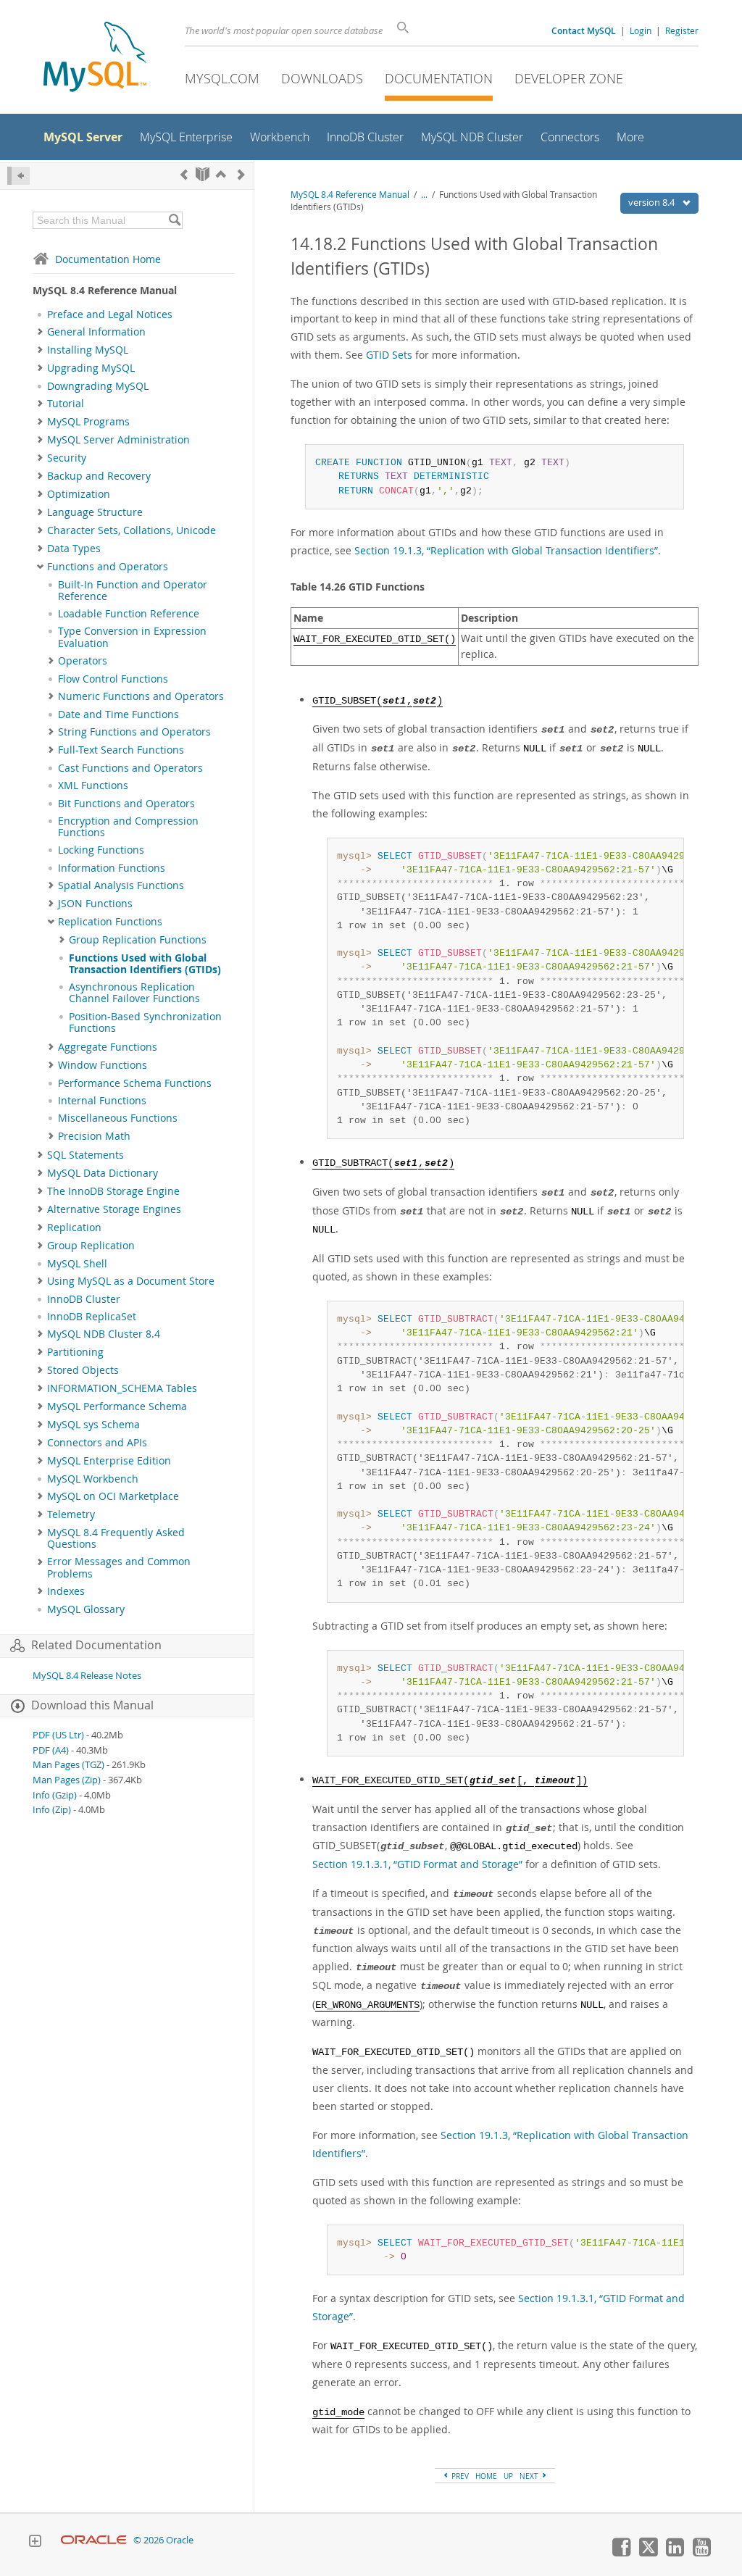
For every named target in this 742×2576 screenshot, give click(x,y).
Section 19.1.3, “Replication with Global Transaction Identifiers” (506, 550)
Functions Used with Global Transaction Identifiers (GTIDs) (145, 964)
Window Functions (103, 1065)
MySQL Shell (77, 1264)
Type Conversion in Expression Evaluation (132, 637)
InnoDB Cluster (84, 1299)
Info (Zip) (52, 1810)
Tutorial (66, 404)
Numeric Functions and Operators (141, 696)
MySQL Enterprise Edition (109, 1461)
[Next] (241, 174)
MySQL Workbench (93, 1479)
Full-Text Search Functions (121, 750)
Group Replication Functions (138, 940)
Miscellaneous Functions (118, 1118)
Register (682, 30)
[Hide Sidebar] (18, 176)
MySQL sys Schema (93, 1425)
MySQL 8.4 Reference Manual (350, 195)
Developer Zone (569, 78)
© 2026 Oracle (163, 2540)
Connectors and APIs (97, 1443)
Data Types (74, 549)
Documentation (439, 78)
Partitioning (75, 1352)
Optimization (79, 494)
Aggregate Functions (108, 1047)
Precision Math (94, 1136)
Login (641, 30)
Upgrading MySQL (91, 368)
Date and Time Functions (118, 714)
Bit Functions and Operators (126, 804)
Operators (83, 661)
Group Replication (91, 1246)
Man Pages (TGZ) (68, 1765)
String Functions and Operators (134, 732)
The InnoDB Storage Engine (113, 1191)
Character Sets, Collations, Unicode (132, 530)
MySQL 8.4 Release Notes (87, 1676)
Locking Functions (101, 850)
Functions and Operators (108, 567)
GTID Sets (389, 355)
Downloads (322, 78)
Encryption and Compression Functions (128, 827)
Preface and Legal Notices (110, 314)
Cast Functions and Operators (130, 768)
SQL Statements (86, 1155)
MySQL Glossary (86, 1609)
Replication (74, 1227)
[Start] (203, 174)
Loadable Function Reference (129, 614)
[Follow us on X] (648, 2553)
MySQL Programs (88, 422)
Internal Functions (102, 1101)
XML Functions (93, 785)
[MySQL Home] (95, 58)
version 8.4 (653, 202)
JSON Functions (95, 904)
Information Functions (112, 868)
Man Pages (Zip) (67, 1780)
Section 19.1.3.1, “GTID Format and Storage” (417, 1864)
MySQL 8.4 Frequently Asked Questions (116, 1538)
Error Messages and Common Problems (119, 1567)
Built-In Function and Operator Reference (133, 591)
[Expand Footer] (35, 2543)
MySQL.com (222, 78)
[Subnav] (40, 332)
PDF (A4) (51, 1750)
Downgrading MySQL (98, 386)
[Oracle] (94, 2540)
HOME (486, 2476)
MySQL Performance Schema (117, 1406)
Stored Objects (83, 1370)
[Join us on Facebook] (621, 2553)
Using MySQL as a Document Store (131, 1281)
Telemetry (71, 1514)
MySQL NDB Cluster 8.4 (104, 1334)
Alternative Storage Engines (114, 1209)
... (424, 195)
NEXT (530, 2476)
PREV (459, 2476)
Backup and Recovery (99, 476)
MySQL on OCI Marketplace (113, 1496)
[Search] (174, 220)
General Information (96, 332)
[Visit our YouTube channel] (701, 2553)
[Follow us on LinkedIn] (675, 2553)
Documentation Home (108, 259)
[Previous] (184, 174)
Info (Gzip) (55, 1795)
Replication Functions (110, 922)
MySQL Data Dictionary (103, 1173)
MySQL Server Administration (118, 440)
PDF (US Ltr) (58, 1735)
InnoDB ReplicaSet (92, 1317)
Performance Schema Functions (135, 1083)
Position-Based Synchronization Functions (145, 1022)
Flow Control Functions (113, 679)
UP (508, 2476)
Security (67, 458)
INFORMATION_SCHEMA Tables (122, 1388)
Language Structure (95, 512)
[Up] (221, 174)
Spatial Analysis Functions (121, 885)
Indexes (66, 1591)
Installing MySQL (88, 350)
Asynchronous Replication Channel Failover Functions (134, 993)
